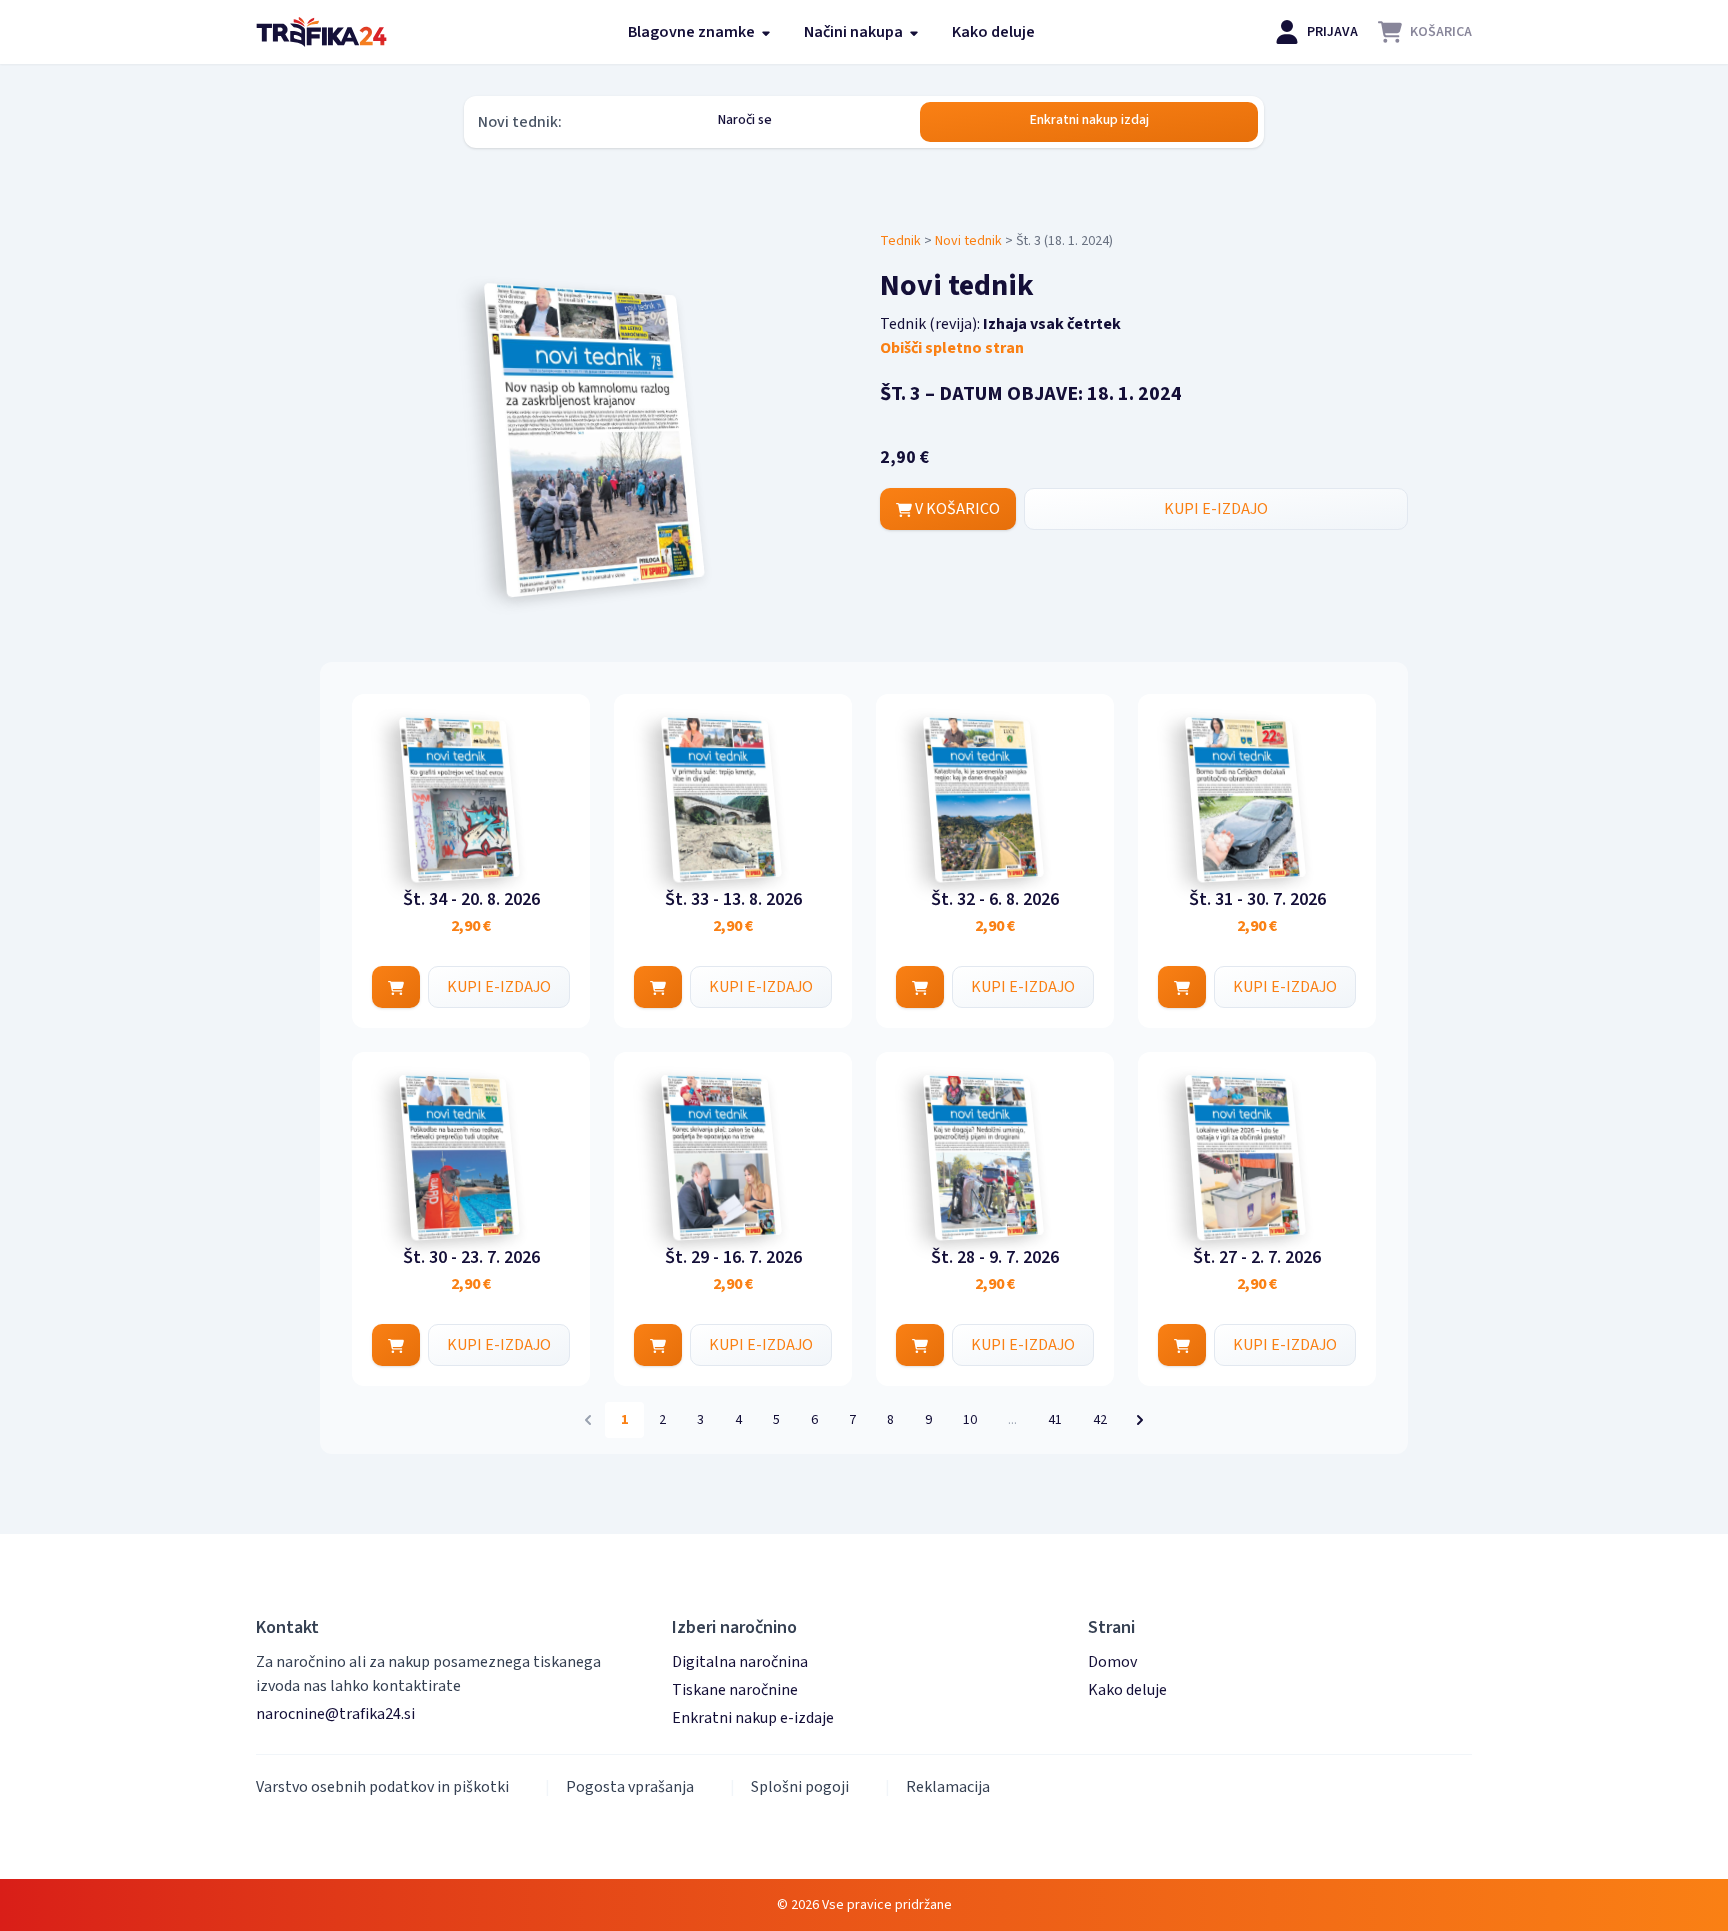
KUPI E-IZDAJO (1216, 509)
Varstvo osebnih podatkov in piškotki (382, 1787)
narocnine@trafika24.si (335, 1714)
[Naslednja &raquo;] (1140, 1420)
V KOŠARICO (956, 509)
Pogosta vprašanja (630, 1787)
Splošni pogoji (800, 1787)
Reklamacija (948, 1787)
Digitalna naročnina (740, 1662)
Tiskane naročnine (735, 1690)
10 (970, 1420)
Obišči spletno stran (952, 348)
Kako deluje (993, 32)
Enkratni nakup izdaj (1089, 120)
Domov (1112, 1662)
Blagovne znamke (693, 32)
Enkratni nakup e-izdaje (753, 1718)
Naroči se (745, 120)
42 (1100, 1420)
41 (1055, 1420)
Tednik (900, 241)
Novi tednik (968, 241)
